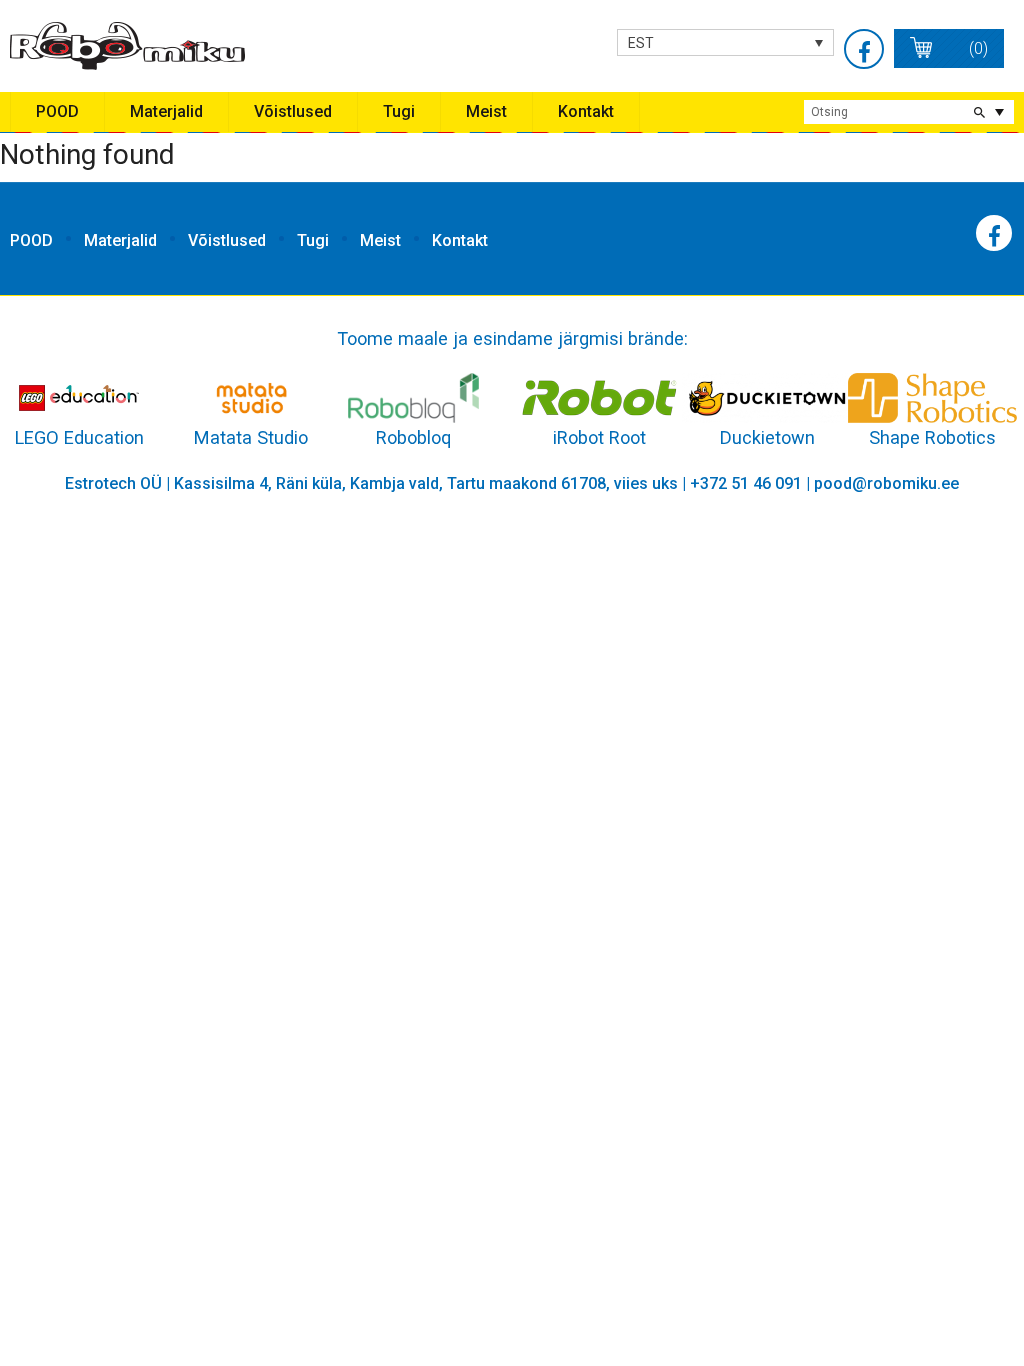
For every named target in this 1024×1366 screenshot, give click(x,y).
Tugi (399, 111)
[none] (725, 42)
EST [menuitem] (641, 43)
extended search (999, 112)
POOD (57, 111)
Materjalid (166, 111)
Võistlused (293, 111)
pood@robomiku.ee (886, 483)
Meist (486, 111)
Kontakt (586, 111)
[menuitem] (725, 42)
